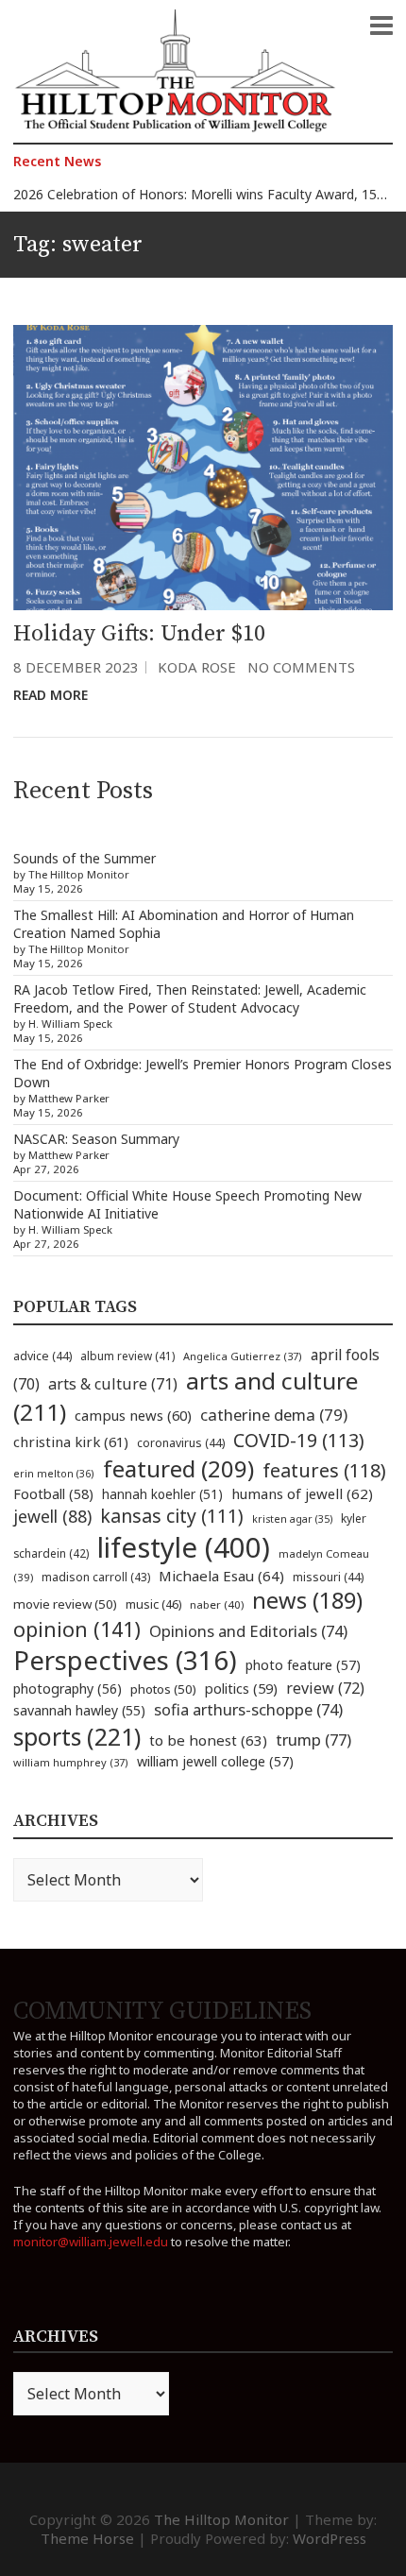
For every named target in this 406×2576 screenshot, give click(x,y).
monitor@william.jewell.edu (91, 2242)
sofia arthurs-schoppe (248, 1709)
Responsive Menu (381, 26)
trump (313, 1740)
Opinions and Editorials (248, 1631)
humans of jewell (302, 1493)
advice (42, 1356)
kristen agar (292, 1519)
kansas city (172, 1516)
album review (127, 1356)
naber (217, 1604)
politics (241, 1688)
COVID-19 (299, 1440)
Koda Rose (197, 667)
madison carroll (96, 1577)
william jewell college (215, 1761)
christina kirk (71, 1442)
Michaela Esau (221, 1576)
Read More (51, 695)
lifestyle (184, 1547)
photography (68, 1689)
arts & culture (113, 1384)
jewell (52, 1516)
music (153, 1604)
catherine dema (274, 1415)
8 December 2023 (76, 667)
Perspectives (125, 1660)
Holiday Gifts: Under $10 (139, 634)
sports (77, 1736)
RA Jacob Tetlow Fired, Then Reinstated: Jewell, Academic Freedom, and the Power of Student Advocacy (190, 998)
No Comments (301, 667)
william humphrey (71, 1762)
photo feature (303, 1665)
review (325, 1688)
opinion (77, 1629)
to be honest (208, 1740)
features (324, 1470)
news (307, 1600)
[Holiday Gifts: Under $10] (203, 467)
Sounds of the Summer (85, 858)
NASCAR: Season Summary (96, 1139)
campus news (133, 1415)
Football (53, 1494)
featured (178, 1468)
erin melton (54, 1473)
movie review (65, 1604)
